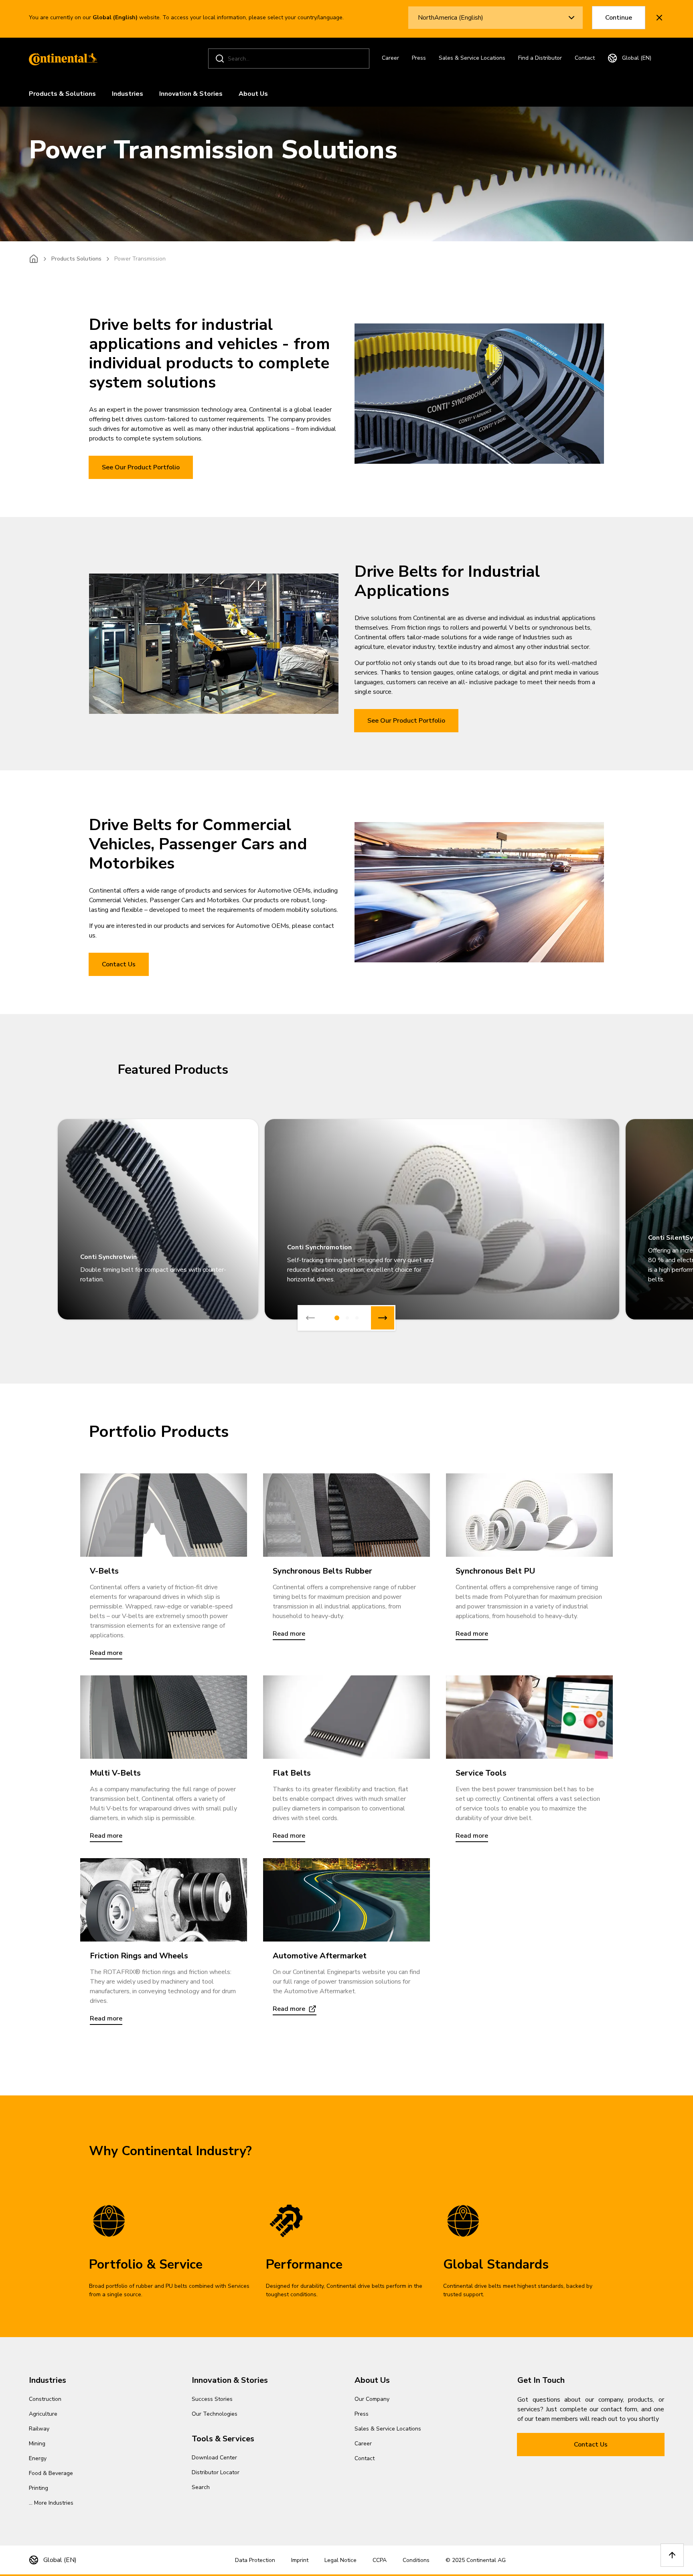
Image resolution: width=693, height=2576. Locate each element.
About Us (253, 94)
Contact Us (119, 964)
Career (390, 58)
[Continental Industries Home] (61, 59)
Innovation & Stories (191, 94)
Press (419, 58)
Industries (128, 94)
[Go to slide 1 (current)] (337, 1318)
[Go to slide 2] (347, 1318)
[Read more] (164, 1515)
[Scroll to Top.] (672, 2555)
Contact (585, 58)
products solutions (76, 259)
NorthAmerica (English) (451, 18)
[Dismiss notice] (659, 18)
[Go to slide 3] (357, 1318)
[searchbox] (290, 59)
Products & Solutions (62, 94)
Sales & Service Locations (472, 58)
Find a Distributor (540, 58)
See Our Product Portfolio (141, 467)
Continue (619, 18)
